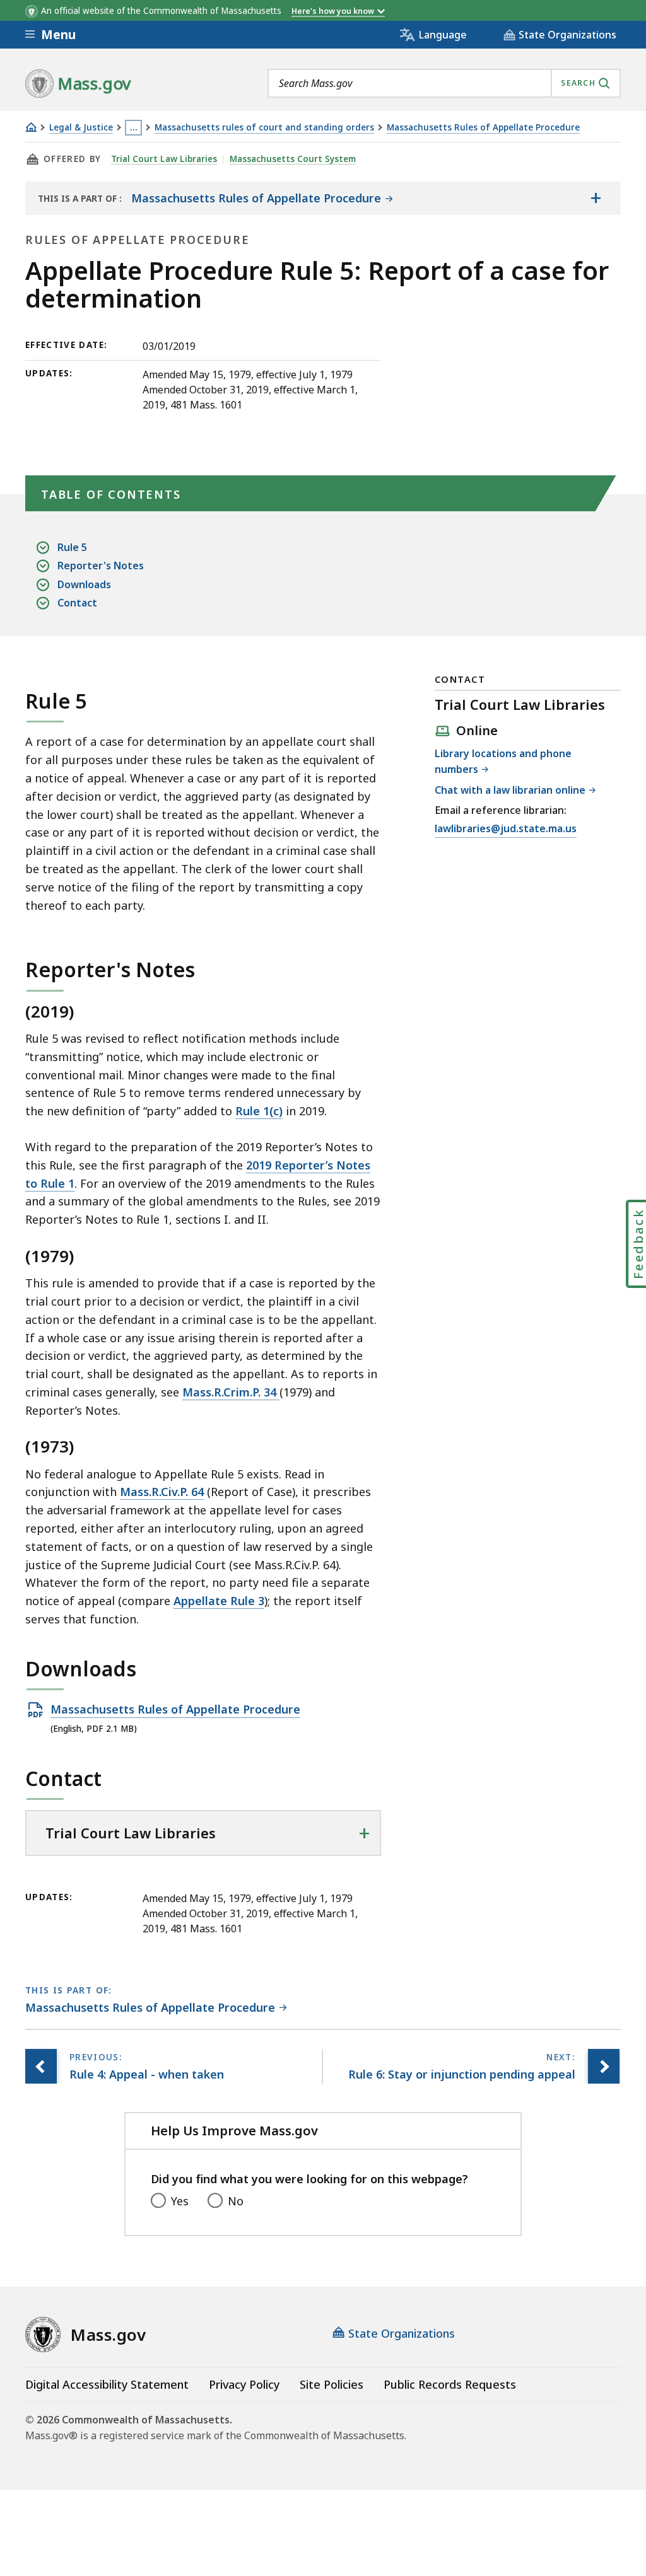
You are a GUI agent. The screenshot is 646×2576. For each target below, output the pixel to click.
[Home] (31, 127)
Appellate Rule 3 (219, 1601)
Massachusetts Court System (293, 159)
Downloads (84, 584)
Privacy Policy (244, 2384)
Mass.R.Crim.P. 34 (231, 1392)
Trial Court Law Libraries (164, 159)
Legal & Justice (81, 128)
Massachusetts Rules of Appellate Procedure (483, 128)
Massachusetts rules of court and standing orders (264, 128)
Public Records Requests (450, 2384)
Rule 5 (72, 547)
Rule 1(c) (259, 1111)
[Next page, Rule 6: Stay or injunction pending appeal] (604, 2066)
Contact (77, 603)
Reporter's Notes (101, 566)
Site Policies (332, 2384)
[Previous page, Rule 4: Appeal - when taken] (41, 2066)
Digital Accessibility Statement (107, 2384)
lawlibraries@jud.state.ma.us (506, 829)
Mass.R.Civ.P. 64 (162, 1492)
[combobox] (444, 83)
